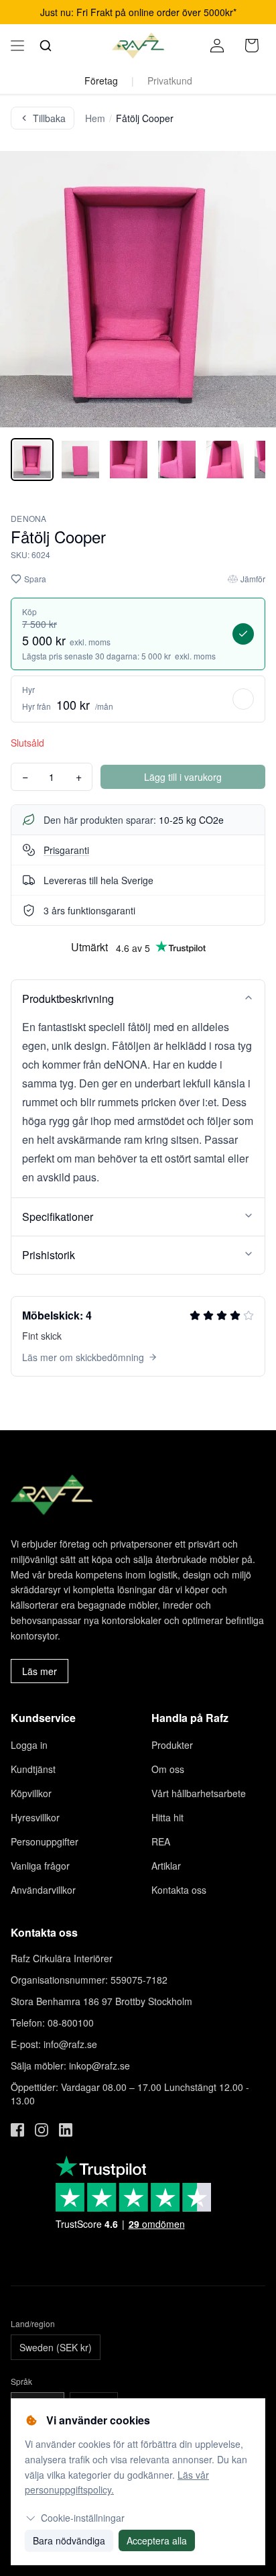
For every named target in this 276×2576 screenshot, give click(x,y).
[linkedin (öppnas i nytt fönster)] (66, 2130)
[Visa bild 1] (32, 460)
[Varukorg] (252, 46)
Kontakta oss (179, 1890)
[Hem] (138, 46)
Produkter (172, 1745)
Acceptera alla (157, 2540)
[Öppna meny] (17, 46)
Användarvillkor (43, 1890)
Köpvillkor (31, 1793)
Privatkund (170, 80)
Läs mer (40, 1671)
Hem (95, 118)
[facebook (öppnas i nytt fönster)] (17, 2130)
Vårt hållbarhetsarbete (199, 1793)
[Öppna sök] (46, 46)
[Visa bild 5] (225, 460)
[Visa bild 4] (177, 460)
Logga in (29, 1745)
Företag (101, 80)
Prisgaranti (66, 850)
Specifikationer (58, 1217)
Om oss (168, 1769)
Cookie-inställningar (83, 2518)
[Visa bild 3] (129, 460)
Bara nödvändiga (69, 2540)
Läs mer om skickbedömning (83, 1357)
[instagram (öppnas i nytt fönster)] (42, 2130)
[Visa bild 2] (80, 460)
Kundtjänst (33, 1769)
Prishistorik (49, 1255)
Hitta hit (167, 1817)
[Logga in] (217, 46)
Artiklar (166, 1866)
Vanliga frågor (40, 1866)
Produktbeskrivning (68, 999)
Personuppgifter (45, 1841)
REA (161, 1841)
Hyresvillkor (35, 1817)
